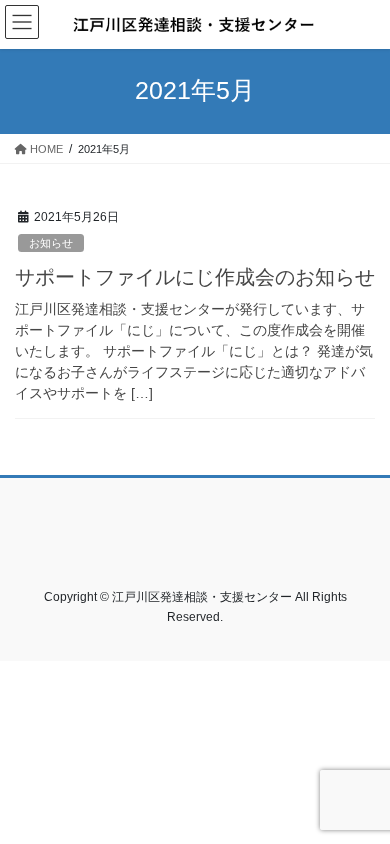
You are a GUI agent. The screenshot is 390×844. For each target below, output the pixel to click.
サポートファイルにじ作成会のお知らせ (195, 277)
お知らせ (51, 243)
